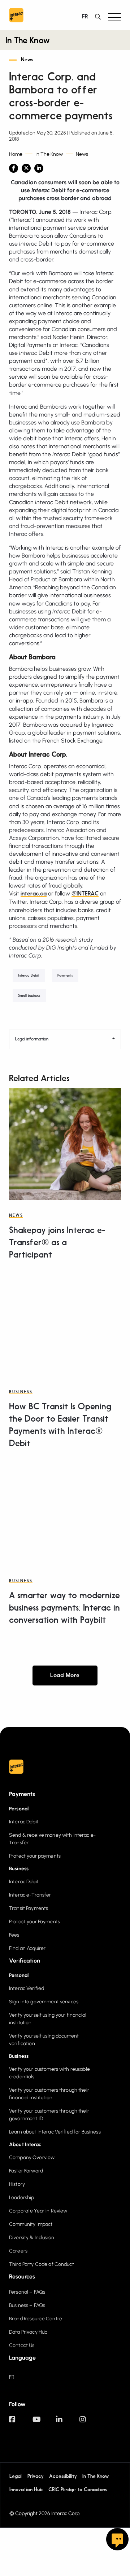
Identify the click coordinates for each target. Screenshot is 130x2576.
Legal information (32, 1039)
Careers (18, 2251)
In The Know (28, 41)
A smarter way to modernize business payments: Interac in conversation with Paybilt (64, 1608)
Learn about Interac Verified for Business (55, 2132)
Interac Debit (29, 976)
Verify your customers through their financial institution (49, 2094)
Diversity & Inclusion (32, 2238)
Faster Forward (26, 2171)
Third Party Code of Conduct (42, 2264)
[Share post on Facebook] (14, 168)
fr (85, 17)
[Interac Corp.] (16, 17)
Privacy (35, 2476)
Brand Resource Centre (36, 2319)
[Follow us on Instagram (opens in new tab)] (91, 2423)
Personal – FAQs (27, 2292)
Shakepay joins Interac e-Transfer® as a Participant (57, 1243)
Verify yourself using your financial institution (48, 2019)
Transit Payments (29, 1908)
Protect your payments (35, 1856)
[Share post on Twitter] (26, 168)
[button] (114, 17)
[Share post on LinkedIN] (39, 168)
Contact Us (22, 2345)
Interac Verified (27, 1988)
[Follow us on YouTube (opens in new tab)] (44, 2423)
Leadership (21, 2198)
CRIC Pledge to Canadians (78, 2489)
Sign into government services (44, 2002)
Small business (29, 996)
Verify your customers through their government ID (49, 2115)
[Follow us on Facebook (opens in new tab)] (21, 2423)
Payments (65, 976)
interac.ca (34, 894)
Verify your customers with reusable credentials (49, 2073)
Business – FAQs (27, 2305)
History (17, 2184)
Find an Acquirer (27, 1948)
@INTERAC (85, 894)
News (27, 60)
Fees (14, 1935)
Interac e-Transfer (30, 1895)
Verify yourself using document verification (44, 2040)
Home (16, 154)
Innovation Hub (26, 2489)
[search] (100, 17)
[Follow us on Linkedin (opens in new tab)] (68, 2423)
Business (21, 1392)
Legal (16, 2476)
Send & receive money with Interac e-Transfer (52, 1839)
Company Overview (32, 2157)
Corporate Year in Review (38, 2211)
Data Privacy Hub (28, 2332)
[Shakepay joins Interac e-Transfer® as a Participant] (65, 1144)
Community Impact (31, 2224)
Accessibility (63, 2476)
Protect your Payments (34, 1922)
